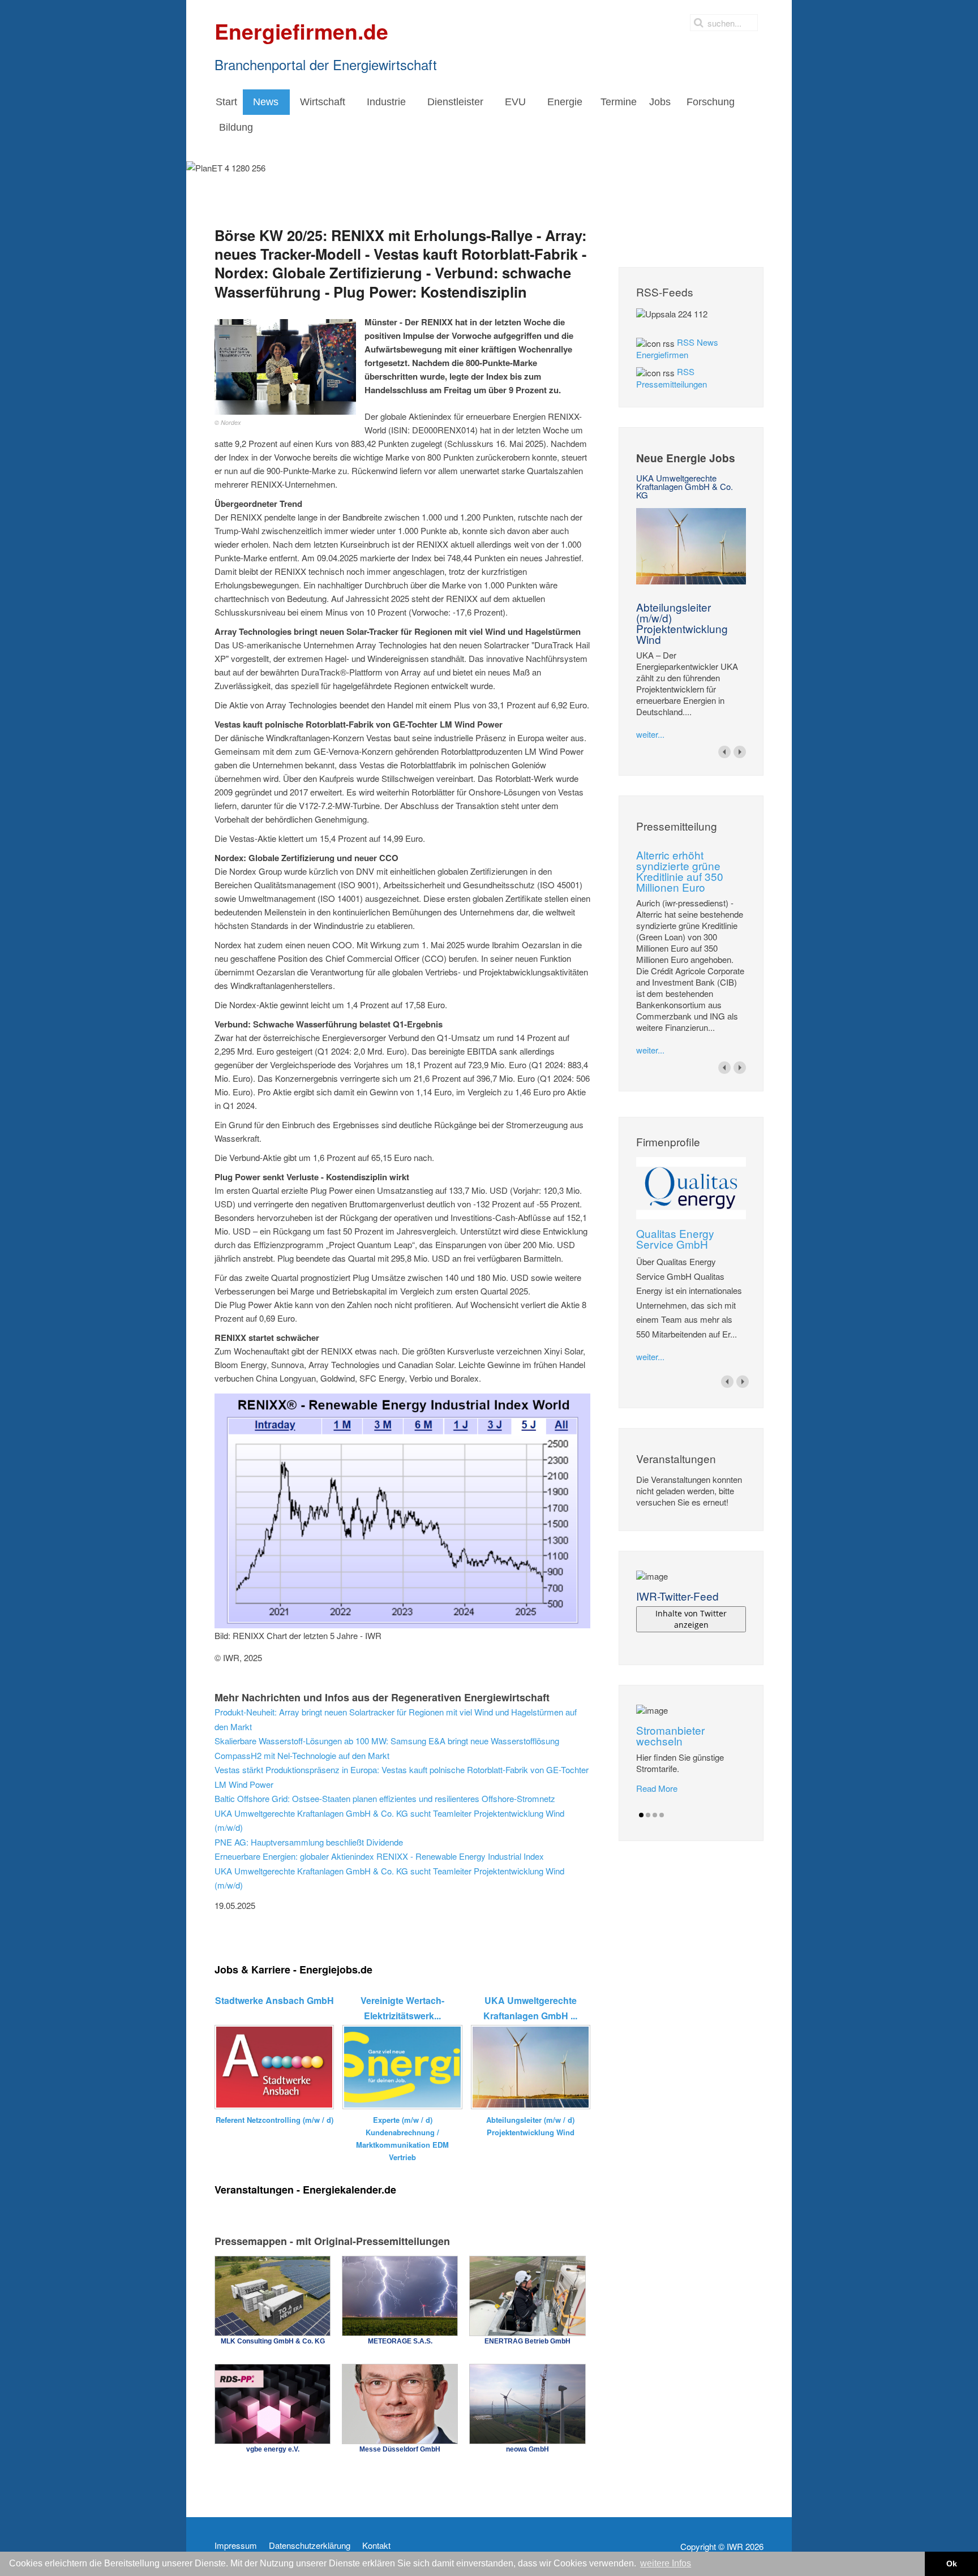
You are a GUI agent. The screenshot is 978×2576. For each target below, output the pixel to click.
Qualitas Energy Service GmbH (675, 1238)
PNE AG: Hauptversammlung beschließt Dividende (309, 1842)
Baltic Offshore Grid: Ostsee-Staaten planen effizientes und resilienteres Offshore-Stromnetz (385, 1798)
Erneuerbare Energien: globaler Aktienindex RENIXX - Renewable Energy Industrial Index (379, 1856)
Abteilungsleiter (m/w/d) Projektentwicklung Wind (682, 623)
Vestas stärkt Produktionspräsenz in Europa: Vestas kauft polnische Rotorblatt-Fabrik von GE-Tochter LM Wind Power (402, 1777)
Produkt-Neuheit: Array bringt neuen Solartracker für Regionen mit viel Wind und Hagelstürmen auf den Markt (396, 1719)
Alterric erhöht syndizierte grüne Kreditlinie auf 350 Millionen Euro (680, 871)
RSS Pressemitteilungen (672, 378)
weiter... (650, 734)
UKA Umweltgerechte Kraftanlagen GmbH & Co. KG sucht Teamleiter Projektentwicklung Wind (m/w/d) (389, 1820)
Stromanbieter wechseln (670, 1735)
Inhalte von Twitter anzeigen (691, 1619)
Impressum (236, 2545)
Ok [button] (952, 2564)
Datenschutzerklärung (310, 2545)
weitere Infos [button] (666, 2563)
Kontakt (376, 2545)
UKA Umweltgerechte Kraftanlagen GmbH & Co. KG (685, 486)
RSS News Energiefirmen (677, 348)
